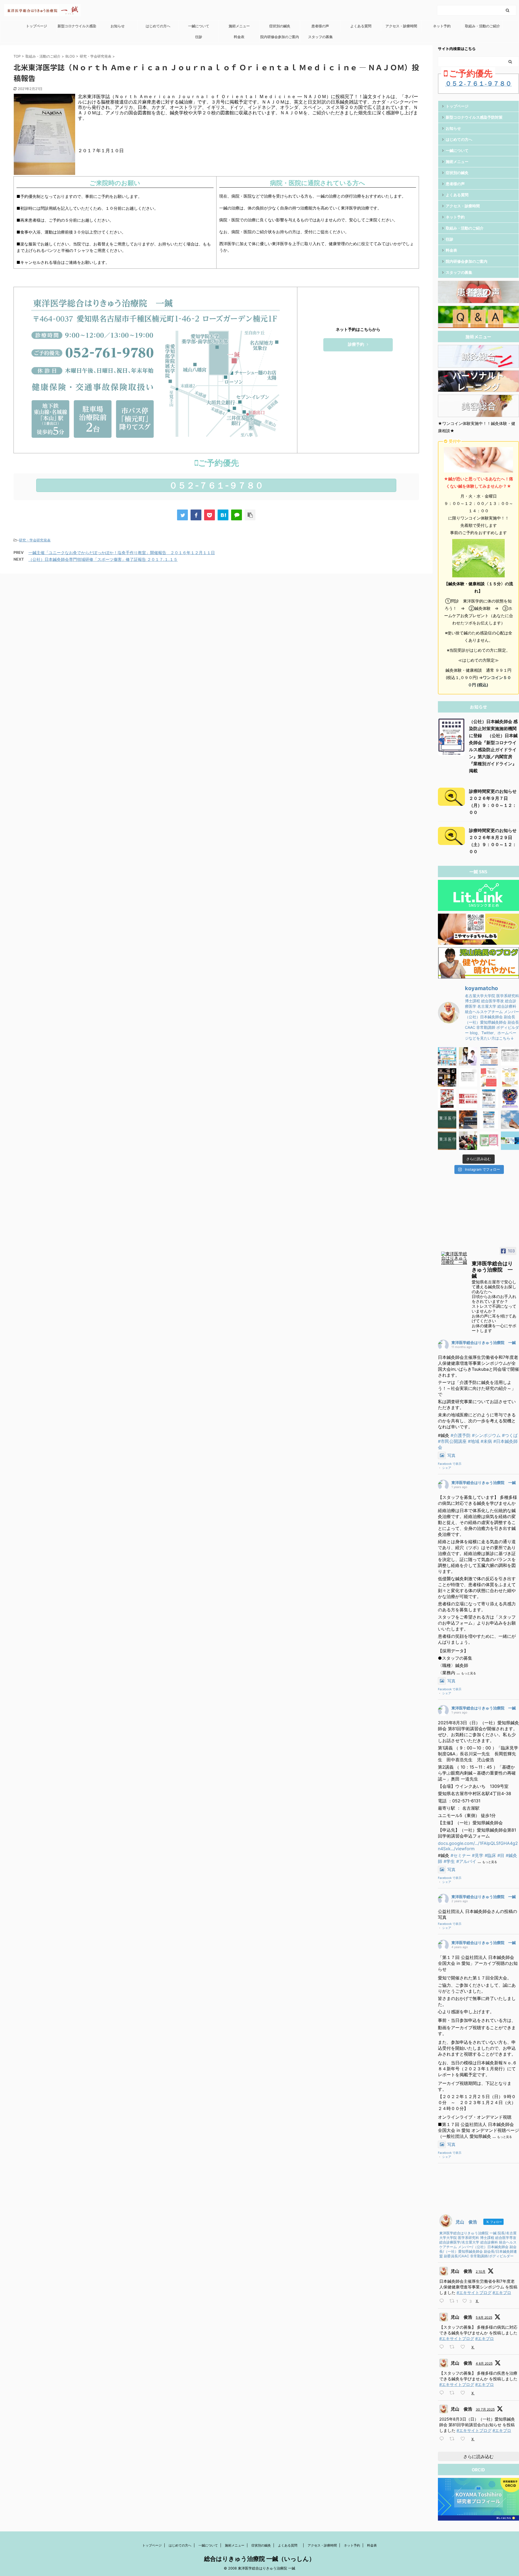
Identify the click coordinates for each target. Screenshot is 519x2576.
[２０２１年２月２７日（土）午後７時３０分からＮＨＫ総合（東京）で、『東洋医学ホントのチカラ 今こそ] (447, 1120)
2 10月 (481, 2272)
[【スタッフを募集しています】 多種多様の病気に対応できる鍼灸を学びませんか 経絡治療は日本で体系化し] (468, 1056)
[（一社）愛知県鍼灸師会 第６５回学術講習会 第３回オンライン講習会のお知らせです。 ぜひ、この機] (489, 1120)
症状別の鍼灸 (280, 26)
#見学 (478, 1855)
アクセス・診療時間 (401, 26)
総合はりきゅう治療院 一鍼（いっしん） (259, 2559)
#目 (501, 1855)
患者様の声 (320, 26)
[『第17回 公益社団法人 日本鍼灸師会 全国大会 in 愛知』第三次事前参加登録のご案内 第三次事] (468, 1077)
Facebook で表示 (450, 1464)
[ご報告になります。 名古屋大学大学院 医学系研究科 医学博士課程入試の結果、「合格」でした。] (468, 1120)
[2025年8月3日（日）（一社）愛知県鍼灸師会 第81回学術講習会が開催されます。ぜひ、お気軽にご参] (489, 1056)
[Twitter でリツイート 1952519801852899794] (454, 2393)
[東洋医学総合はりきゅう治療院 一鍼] (454, 1258)
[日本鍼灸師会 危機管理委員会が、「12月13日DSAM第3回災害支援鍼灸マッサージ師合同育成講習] (468, 1141)
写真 (451, 1455)
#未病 (486, 1441)
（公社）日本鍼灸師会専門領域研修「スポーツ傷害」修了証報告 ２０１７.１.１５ (103, 559)
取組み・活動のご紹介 (483, 26)
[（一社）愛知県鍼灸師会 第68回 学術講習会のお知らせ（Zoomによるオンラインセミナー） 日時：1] (489, 1099)
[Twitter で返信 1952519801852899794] (443, 2393)
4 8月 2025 (484, 2363)
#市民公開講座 (452, 1441)
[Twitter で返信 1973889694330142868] (443, 2301)
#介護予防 (461, 1435)
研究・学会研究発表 (35, 540)
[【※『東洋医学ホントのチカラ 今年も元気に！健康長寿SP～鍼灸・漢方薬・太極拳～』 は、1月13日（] (447, 1141)
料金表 (239, 37)
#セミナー (461, 1855)
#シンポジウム (486, 1435)
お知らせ (118, 26)
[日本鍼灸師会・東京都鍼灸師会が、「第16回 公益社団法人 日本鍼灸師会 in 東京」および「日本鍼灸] (468, 1099)
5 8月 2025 (484, 2317)
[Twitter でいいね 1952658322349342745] (465, 2347)
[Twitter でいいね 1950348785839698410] (465, 2439)
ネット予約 (442, 26)
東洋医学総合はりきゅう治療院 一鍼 (484, 1342)
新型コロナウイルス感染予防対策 (77, 28)
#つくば (510, 1435)
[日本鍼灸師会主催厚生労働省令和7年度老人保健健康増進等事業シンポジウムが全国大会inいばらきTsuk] (447, 1056)
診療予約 (356, 344)
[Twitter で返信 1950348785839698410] (443, 2439)
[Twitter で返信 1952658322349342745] (443, 2347)
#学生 (449, 1861)
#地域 (474, 1441)
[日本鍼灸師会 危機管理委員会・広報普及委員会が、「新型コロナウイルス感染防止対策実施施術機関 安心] (489, 1141)
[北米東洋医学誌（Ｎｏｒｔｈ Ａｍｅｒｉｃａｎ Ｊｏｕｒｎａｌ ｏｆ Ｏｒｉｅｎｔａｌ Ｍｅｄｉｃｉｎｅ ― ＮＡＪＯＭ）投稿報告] (223, 515)
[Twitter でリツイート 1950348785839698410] (454, 2439)
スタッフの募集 (320, 37)
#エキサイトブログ (474, 2293)
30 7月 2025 (485, 2409)
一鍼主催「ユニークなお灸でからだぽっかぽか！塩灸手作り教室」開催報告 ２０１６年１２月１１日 (122, 553)
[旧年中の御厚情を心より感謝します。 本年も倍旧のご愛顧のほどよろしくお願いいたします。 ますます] (447, 1099)
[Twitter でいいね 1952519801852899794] (465, 2393)
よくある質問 (363, 26)
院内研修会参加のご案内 (280, 37)
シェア (447, 1468)
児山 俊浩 (461, 2271)
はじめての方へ (158, 26)
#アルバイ (466, 1861)
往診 (199, 37)
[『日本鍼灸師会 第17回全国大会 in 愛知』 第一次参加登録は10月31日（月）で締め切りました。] (489, 1077)
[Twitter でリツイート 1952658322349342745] (454, 2347)
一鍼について (199, 26)
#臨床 (490, 1855)
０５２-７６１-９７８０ (216, 485)
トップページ (36, 26)
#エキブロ (502, 2293)
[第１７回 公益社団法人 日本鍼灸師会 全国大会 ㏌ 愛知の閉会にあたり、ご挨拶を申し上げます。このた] (447, 1077)
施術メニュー (239, 26)
